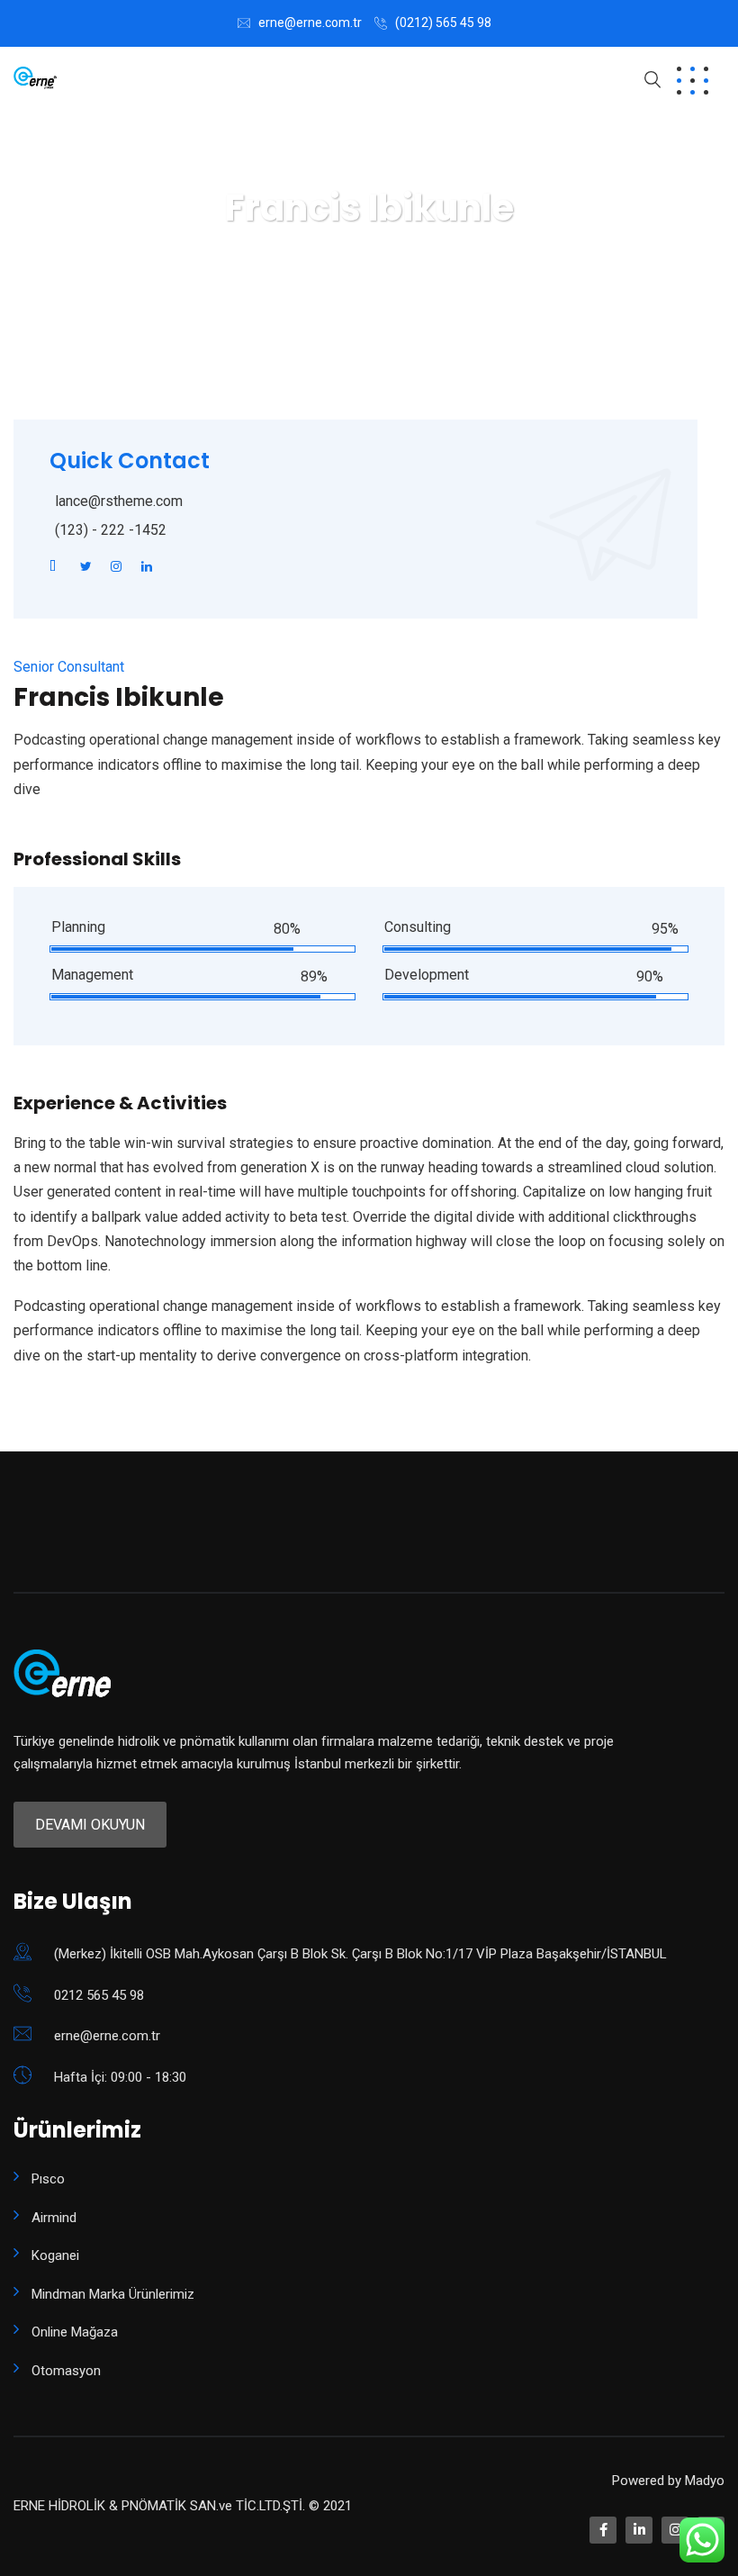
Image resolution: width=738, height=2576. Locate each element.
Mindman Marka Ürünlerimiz (113, 2294)
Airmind (54, 2218)
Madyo (705, 2481)
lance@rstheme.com (119, 501)
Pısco (48, 2179)
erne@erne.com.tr (310, 23)
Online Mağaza (75, 2332)
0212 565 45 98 (99, 1995)
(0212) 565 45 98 (443, 23)
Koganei (55, 2255)
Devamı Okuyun (90, 1825)
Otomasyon (66, 2371)
